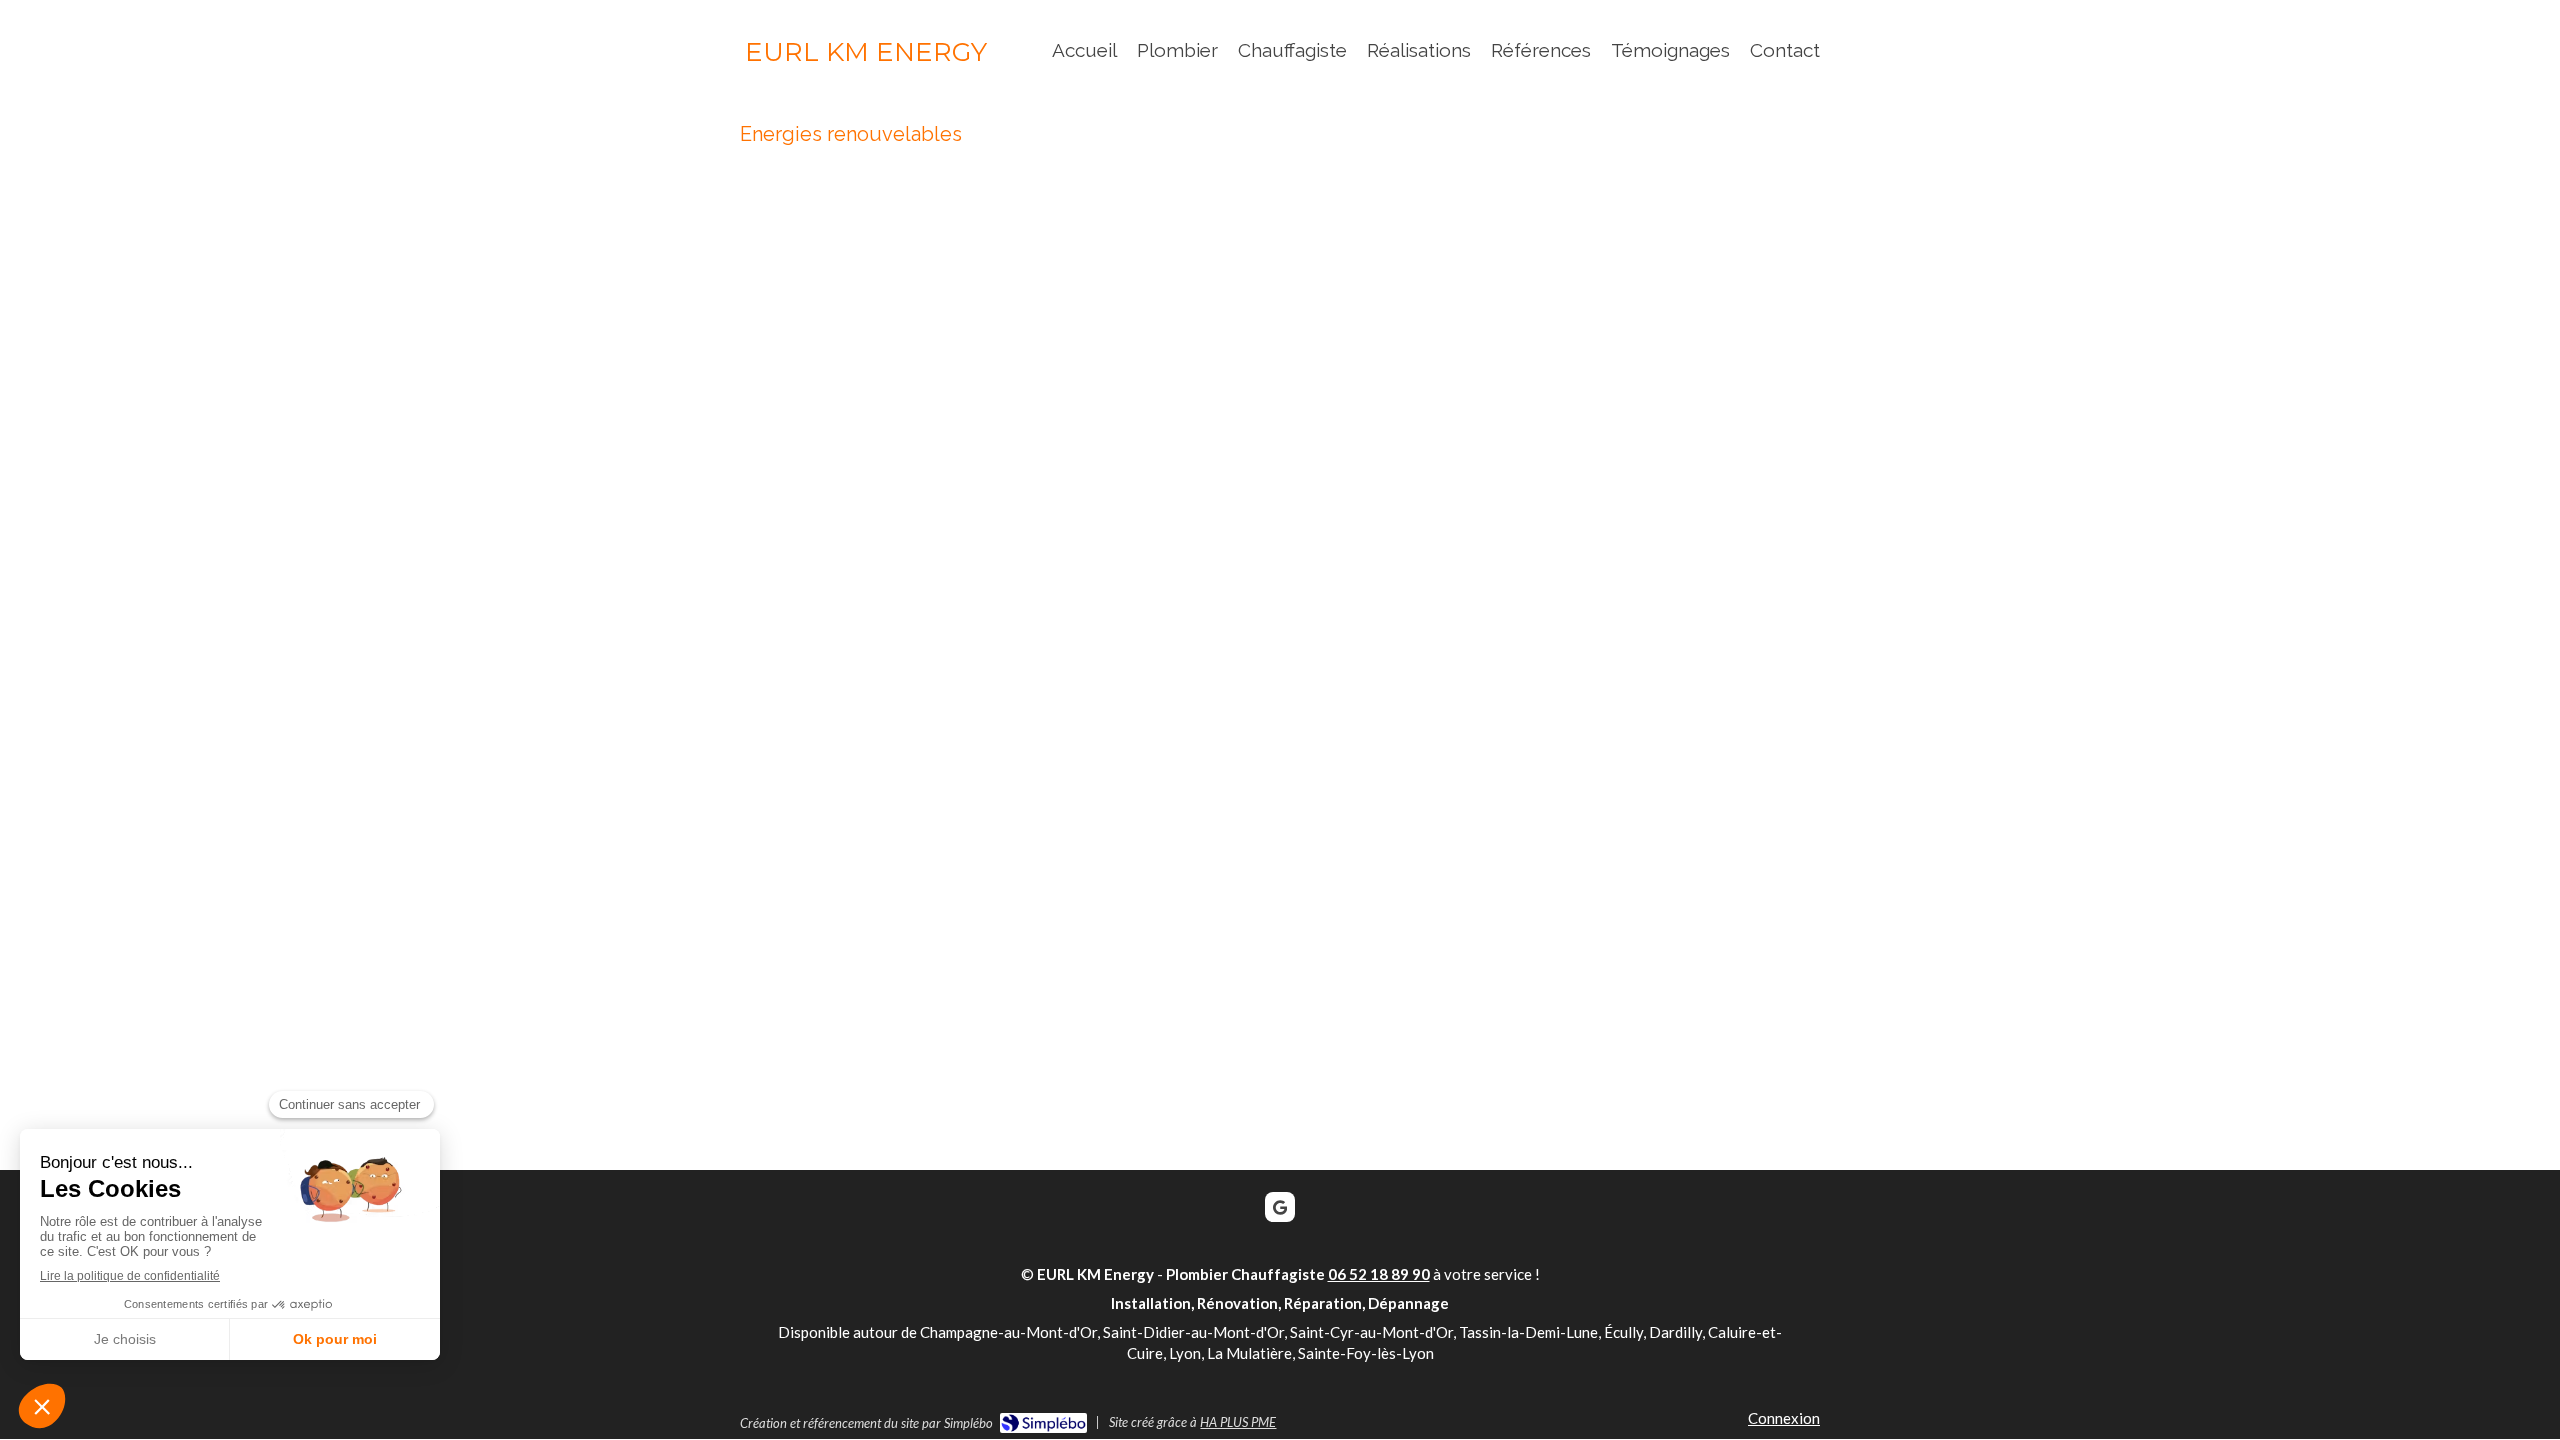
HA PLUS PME (1238, 1422)
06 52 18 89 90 (1379, 1274)
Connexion (1784, 1418)
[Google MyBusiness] (1280, 1207)
